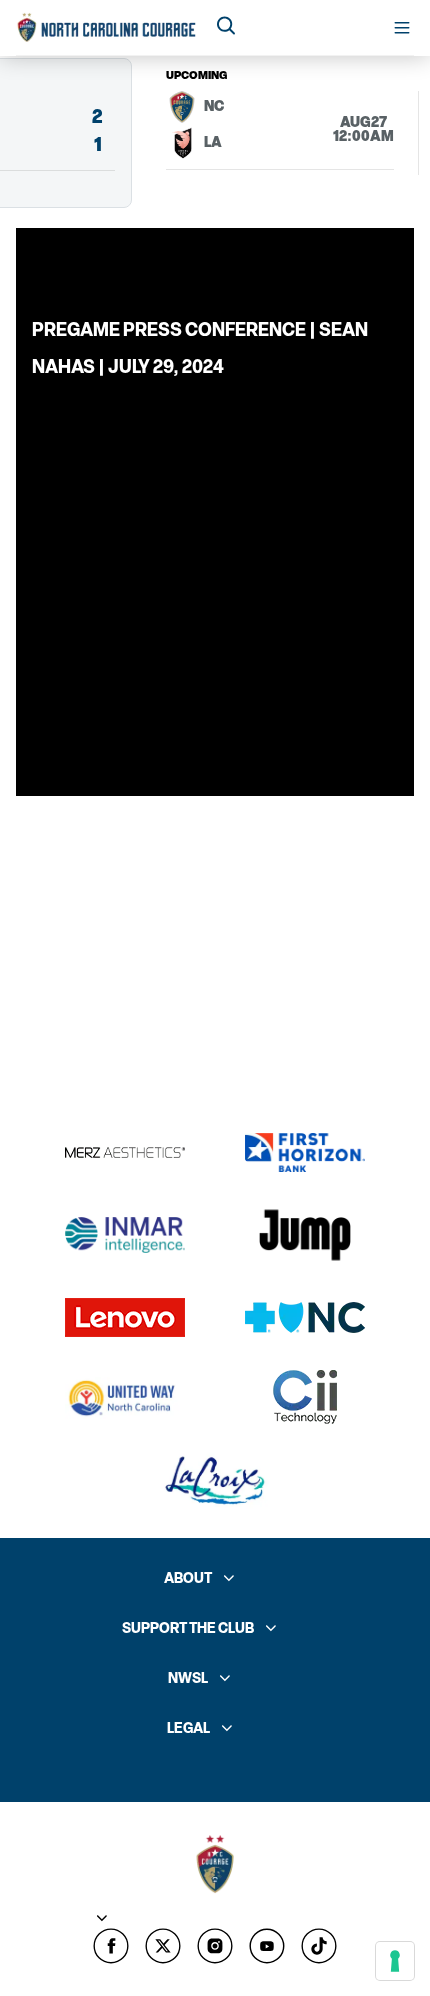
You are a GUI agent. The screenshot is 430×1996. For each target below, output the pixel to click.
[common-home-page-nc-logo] (107, 27)
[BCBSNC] (305, 1317)
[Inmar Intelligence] (125, 1235)
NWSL (188, 1678)
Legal (188, 1728)
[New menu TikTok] (319, 1946)
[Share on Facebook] (248, 270)
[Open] (402, 28)
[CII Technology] (305, 1398)
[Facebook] (111, 1946)
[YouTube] (267, 1946)
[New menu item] (163, 1946)
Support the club (188, 1628)
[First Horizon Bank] (305, 1152)
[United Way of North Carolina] (125, 1397)
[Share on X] (292, 270)
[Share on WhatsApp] (336, 270)
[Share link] (380, 270)
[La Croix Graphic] (215, 1481)
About (188, 1578)
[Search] (226, 27)
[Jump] (305, 1235)
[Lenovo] (125, 1317)
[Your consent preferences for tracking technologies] (395, 1961)
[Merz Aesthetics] (125, 1152)
